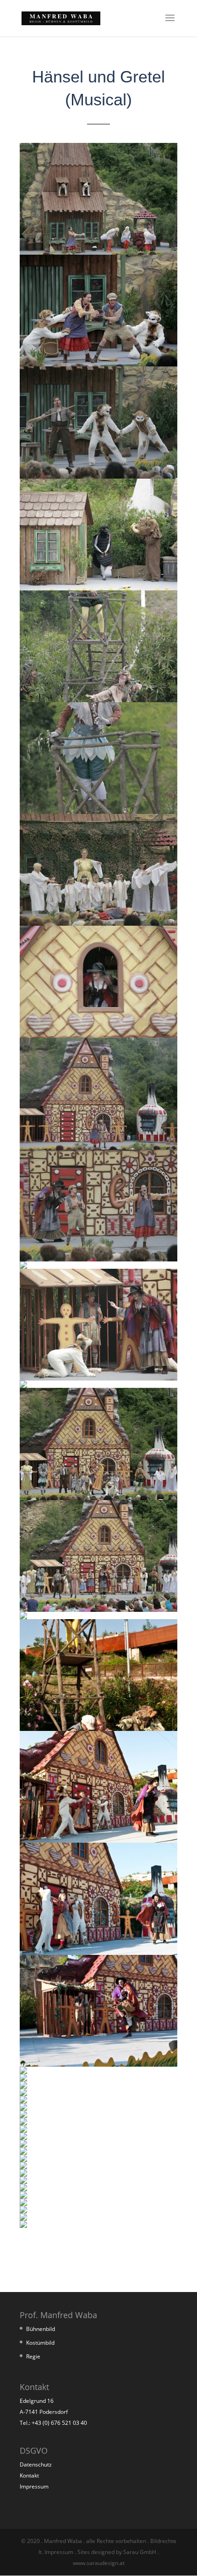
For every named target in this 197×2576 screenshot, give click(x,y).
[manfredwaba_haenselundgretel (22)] (23, 2079)
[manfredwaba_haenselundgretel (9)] (98, 1147)
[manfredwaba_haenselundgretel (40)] (23, 2211)
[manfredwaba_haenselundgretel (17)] (98, 1728)
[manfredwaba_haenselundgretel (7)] (98, 923)
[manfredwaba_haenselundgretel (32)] (23, 2152)
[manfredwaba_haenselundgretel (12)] (98, 1378)
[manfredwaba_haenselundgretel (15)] (98, 1609)
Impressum (34, 2486)
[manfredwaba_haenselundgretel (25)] (23, 2101)
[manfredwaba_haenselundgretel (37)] (23, 2189)
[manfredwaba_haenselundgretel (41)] (23, 2218)
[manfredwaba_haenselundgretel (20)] (98, 2064)
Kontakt (29, 2475)
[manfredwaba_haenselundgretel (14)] (98, 1498)
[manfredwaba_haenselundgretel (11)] (23, 1266)
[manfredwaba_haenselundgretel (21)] (23, 2071)
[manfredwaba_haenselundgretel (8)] (98, 1035)
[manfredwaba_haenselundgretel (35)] (23, 2174)
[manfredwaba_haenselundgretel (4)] (98, 588)
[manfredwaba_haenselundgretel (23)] (23, 2086)
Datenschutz (36, 2464)
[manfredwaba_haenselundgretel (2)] (98, 364)
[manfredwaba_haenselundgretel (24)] (23, 2093)
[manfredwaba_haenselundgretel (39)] (23, 2203)
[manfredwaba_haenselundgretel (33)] (23, 2159)
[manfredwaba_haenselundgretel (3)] (98, 476)
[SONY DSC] (23, 2108)
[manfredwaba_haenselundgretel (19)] (98, 1952)
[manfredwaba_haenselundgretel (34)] (23, 2167)
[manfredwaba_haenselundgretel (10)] (98, 1259)
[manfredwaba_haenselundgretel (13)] (23, 1385)
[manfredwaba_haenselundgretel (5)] (98, 700)
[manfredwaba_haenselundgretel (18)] (98, 1840)
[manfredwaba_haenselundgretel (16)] (23, 1617)
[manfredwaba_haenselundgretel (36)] (23, 2181)
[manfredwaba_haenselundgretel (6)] (98, 811)
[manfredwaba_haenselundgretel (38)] (23, 2196)
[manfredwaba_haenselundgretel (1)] (98, 252)
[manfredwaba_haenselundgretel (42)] (23, 2225)
